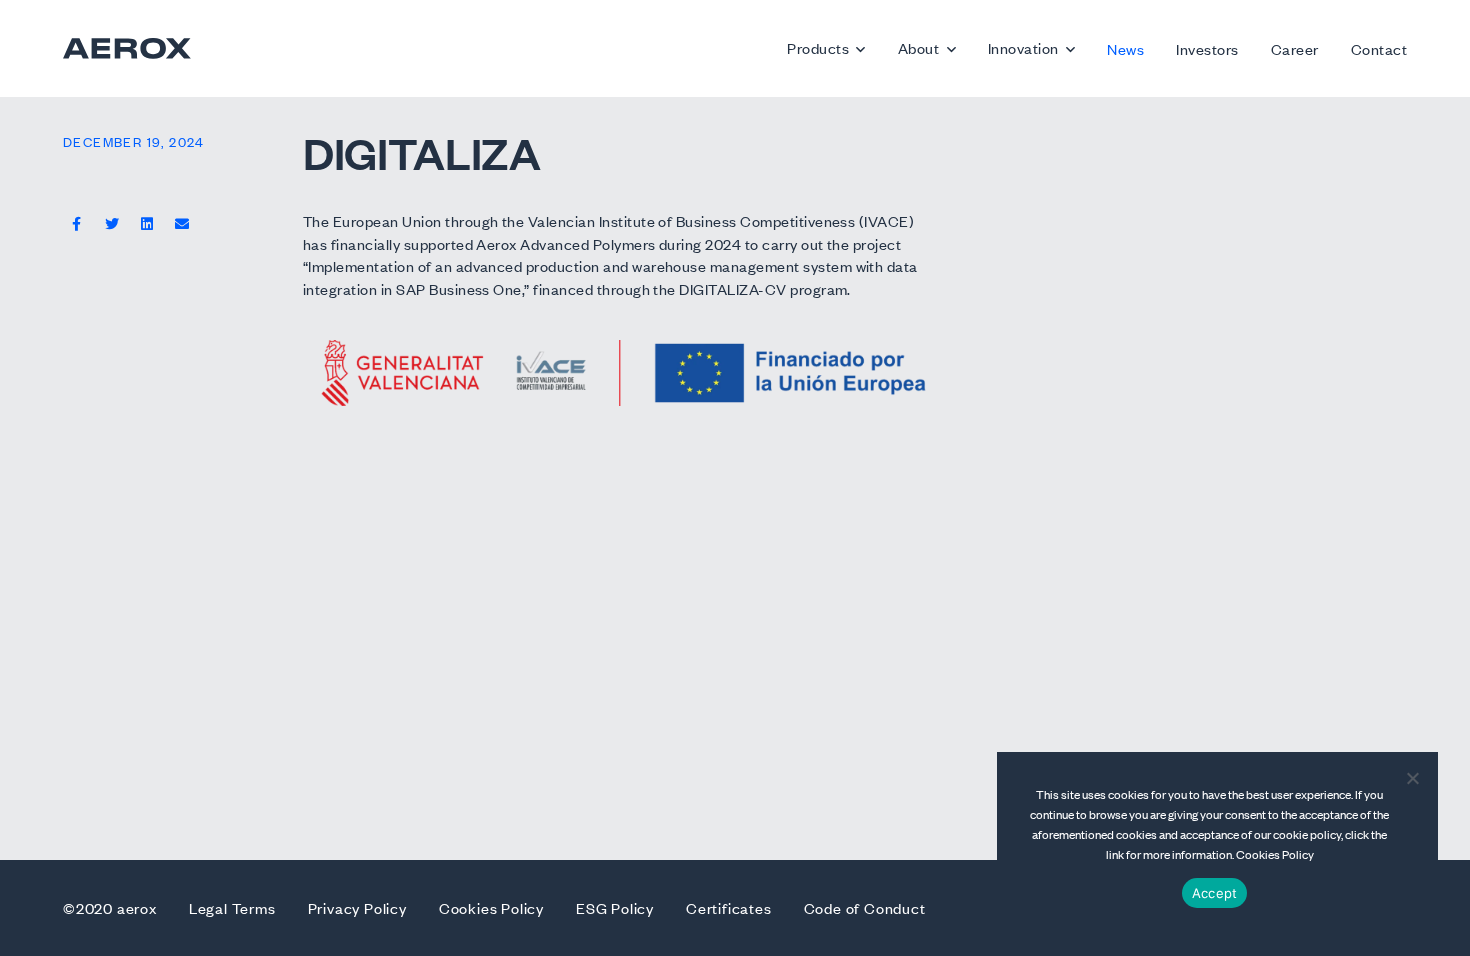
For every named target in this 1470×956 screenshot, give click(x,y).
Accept (1215, 893)
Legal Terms (232, 907)
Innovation (1023, 47)
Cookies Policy (491, 907)
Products (818, 47)
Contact (1379, 48)
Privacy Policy (357, 907)
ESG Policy (615, 907)
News (1125, 48)
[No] (1412, 778)
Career (1295, 48)
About (918, 47)
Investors (1207, 48)
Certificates (729, 907)
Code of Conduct (865, 907)
